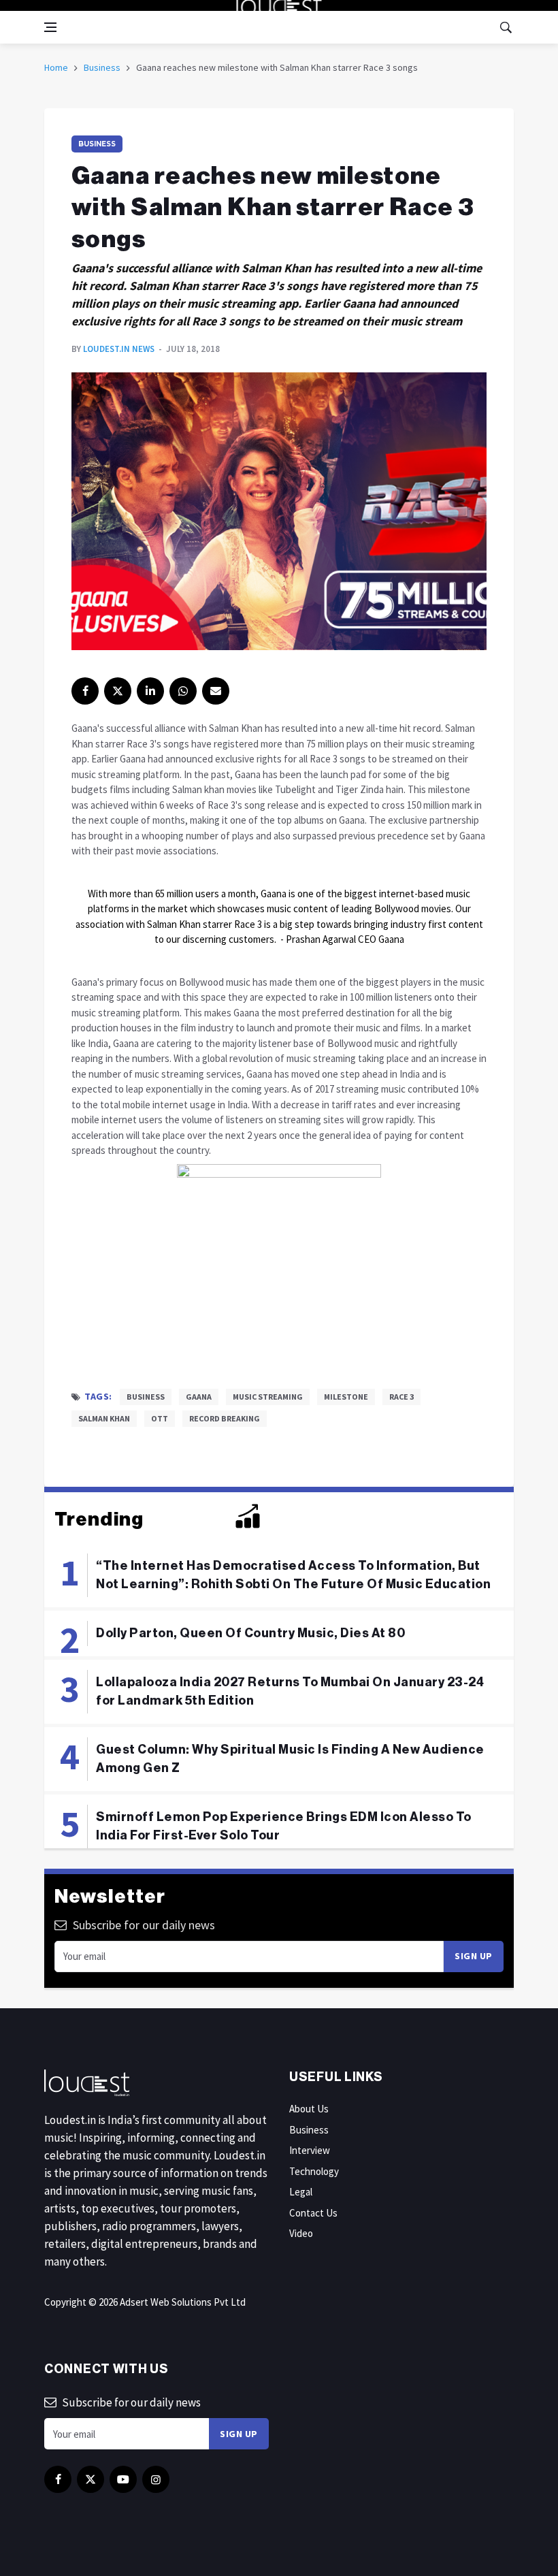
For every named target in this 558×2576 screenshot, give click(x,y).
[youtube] (123, 2479)
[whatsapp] (183, 691)
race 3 (401, 1397)
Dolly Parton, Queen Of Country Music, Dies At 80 (250, 1633)
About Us (309, 2109)
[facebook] (85, 691)
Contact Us (313, 2213)
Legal (301, 2192)
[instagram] (156, 2479)
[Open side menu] (50, 27)
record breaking (225, 1418)
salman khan (104, 1418)
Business (102, 67)
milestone (346, 1397)
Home (56, 67)
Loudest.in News (119, 349)
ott (160, 1418)
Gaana (199, 1397)
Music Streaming (268, 1397)
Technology (314, 2171)
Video (301, 2233)
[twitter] (118, 691)
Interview (310, 2150)
